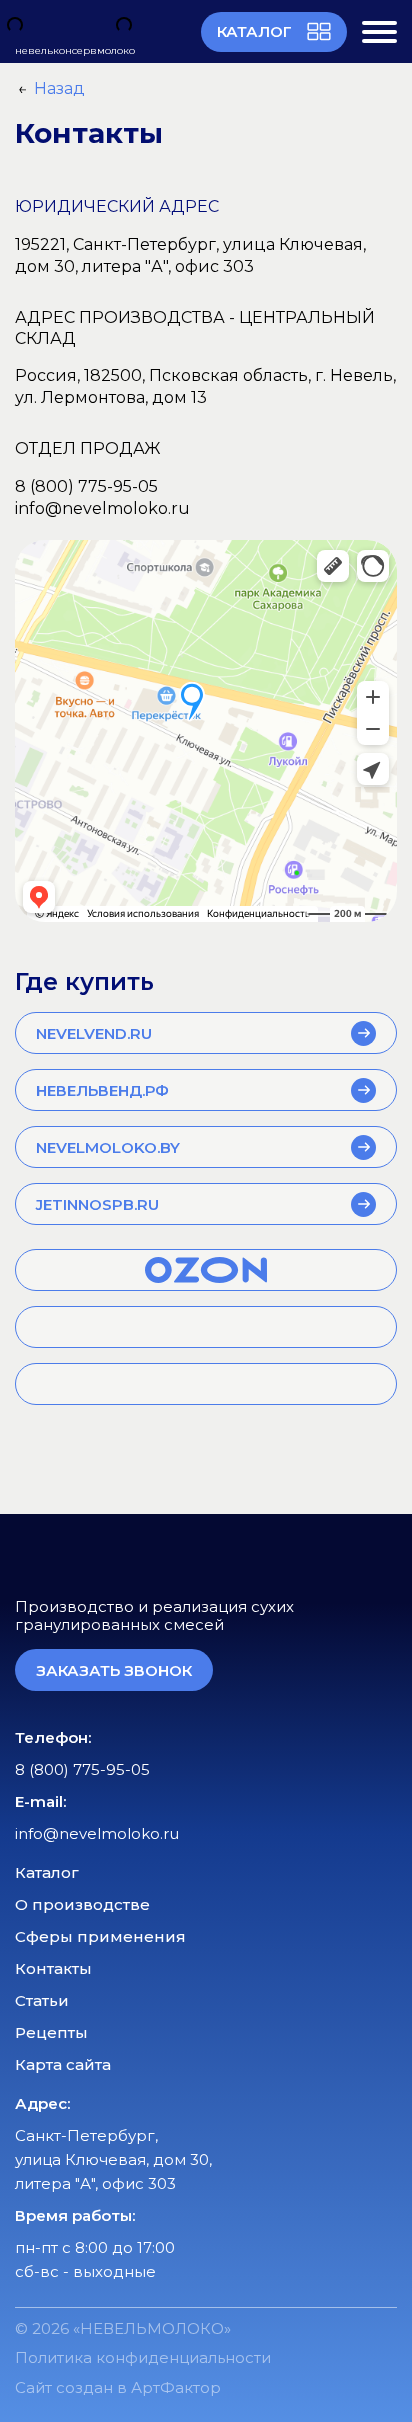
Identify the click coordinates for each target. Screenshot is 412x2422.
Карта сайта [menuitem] (63, 2064)
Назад (59, 88)
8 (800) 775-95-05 (86, 486)
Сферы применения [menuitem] (100, 1936)
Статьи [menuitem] (42, 2000)
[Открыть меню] (379, 32)
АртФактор (176, 2387)
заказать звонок (114, 1670)
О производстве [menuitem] (82, 1904)
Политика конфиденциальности (143, 2357)
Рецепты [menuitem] (51, 2032)
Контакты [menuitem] (53, 1968)
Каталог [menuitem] (47, 1872)
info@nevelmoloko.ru (102, 508)
